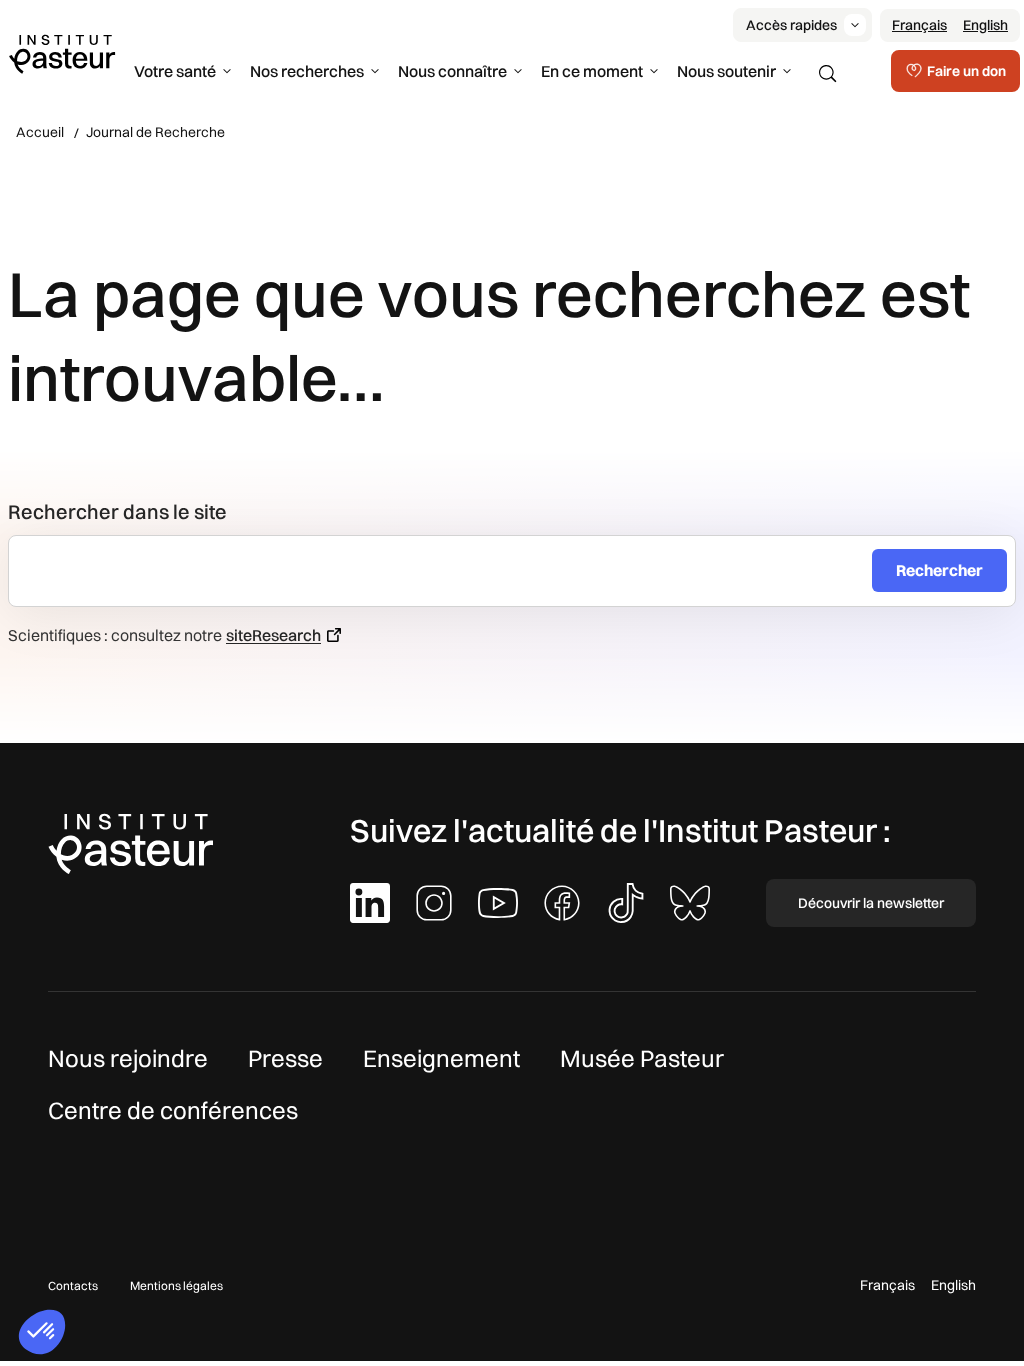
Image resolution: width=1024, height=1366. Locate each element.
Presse (285, 1058)
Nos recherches (307, 71)
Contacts (73, 1285)
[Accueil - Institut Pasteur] (62, 53)
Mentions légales (176, 1285)
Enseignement (441, 1058)
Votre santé (175, 71)
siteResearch (273, 635)
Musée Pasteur (642, 1058)
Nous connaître (452, 71)
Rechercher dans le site (117, 511)
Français (919, 25)
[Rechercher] (828, 74)
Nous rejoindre (128, 1058)
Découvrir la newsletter (871, 903)
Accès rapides (791, 25)
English (985, 25)
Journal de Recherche (155, 132)
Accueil (40, 132)
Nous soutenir (726, 71)
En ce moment (592, 71)
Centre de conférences (173, 1110)
